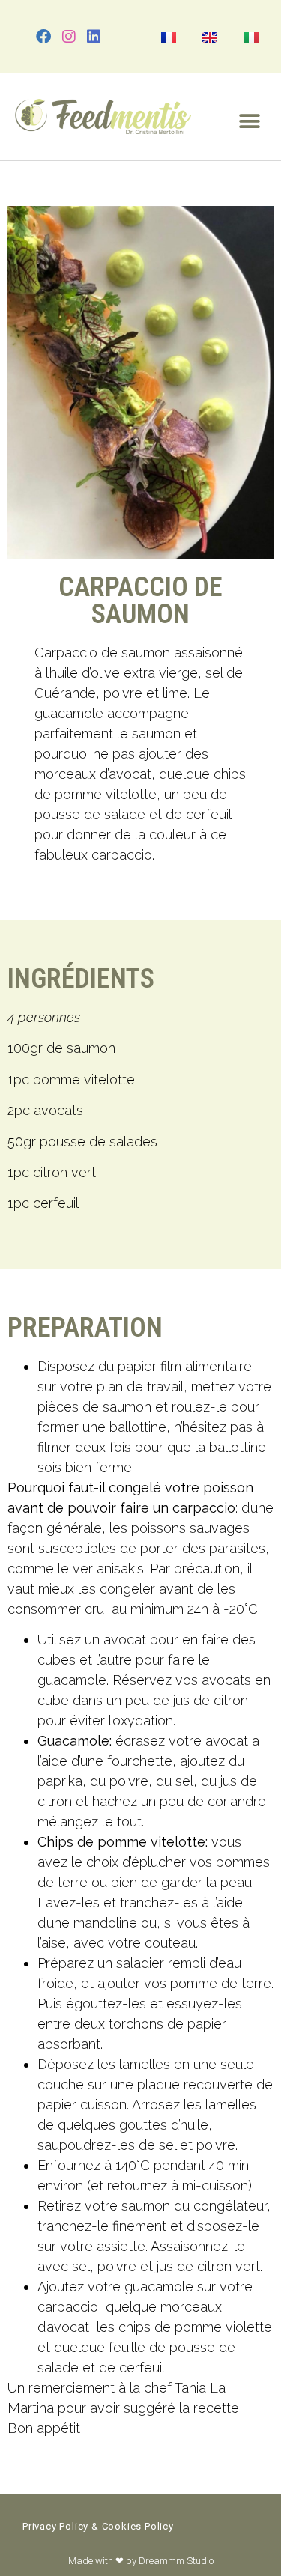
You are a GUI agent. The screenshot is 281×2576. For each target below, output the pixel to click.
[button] (249, 121)
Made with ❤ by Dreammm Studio (141, 2561)
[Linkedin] (94, 37)
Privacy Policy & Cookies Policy (98, 2526)
